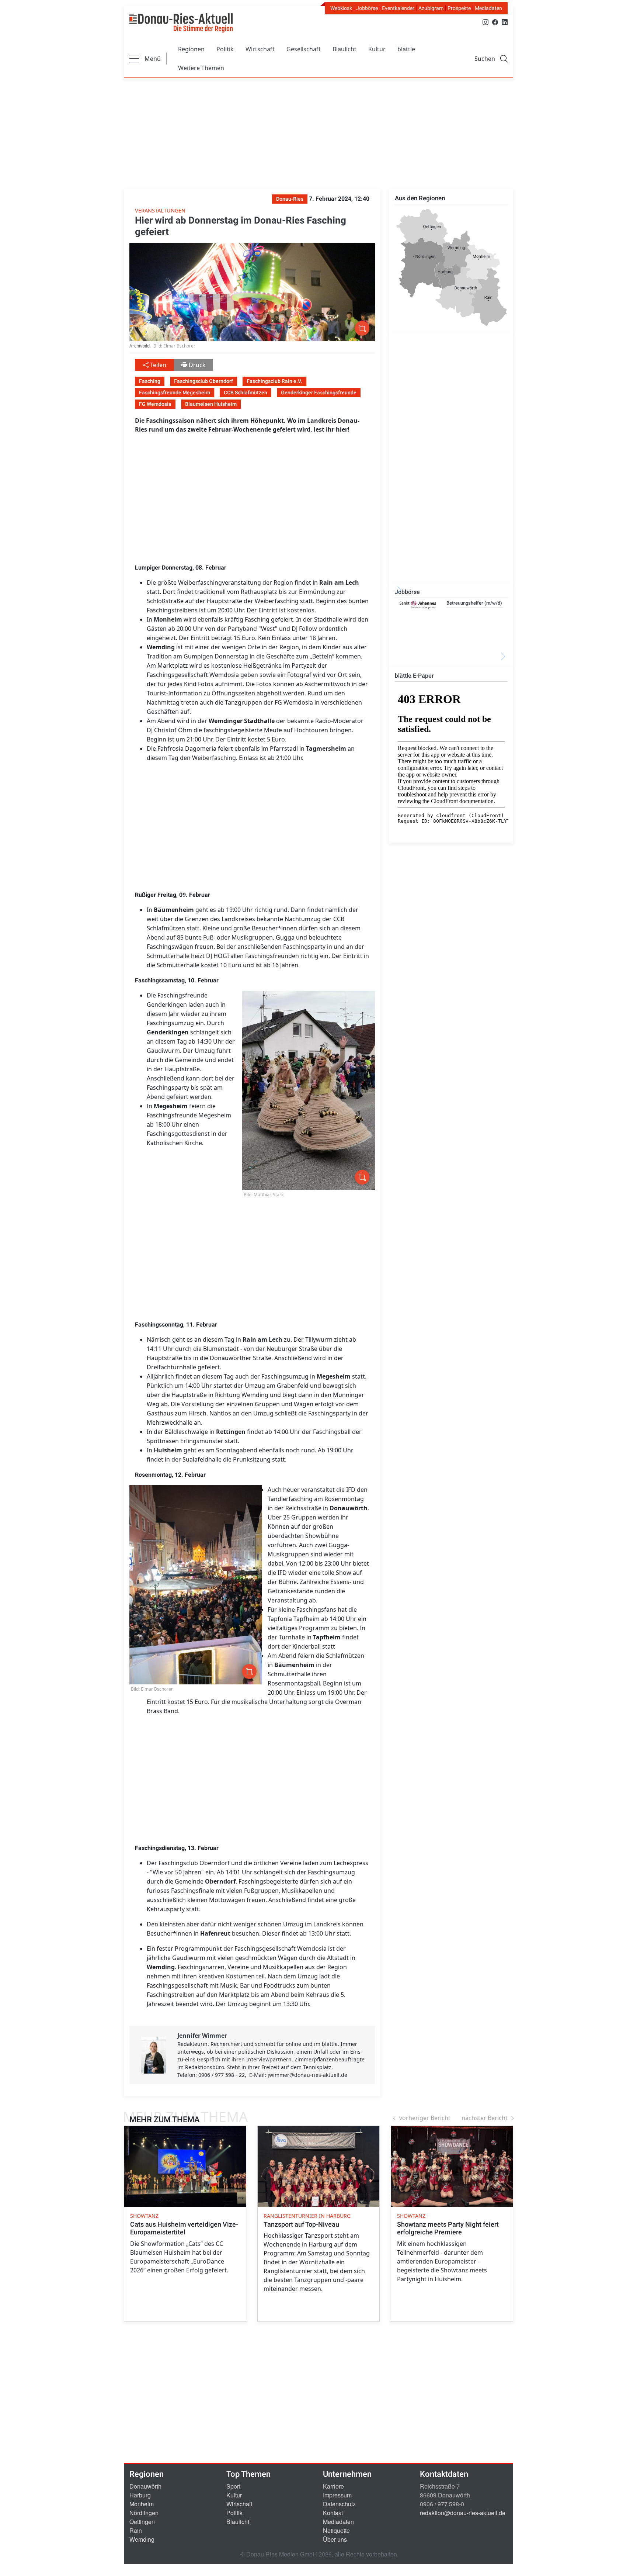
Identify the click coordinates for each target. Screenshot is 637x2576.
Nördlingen (144, 2513)
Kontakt (333, 2513)
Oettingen (142, 2522)
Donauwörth (145, 2486)
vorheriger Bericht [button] (425, 2118)
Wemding (142, 2539)
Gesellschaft (304, 49)
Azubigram (431, 8)
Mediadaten (488, 8)
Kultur (377, 49)
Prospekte (459, 8)
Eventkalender (398, 8)
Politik (225, 49)
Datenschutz (339, 2504)
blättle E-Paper (414, 676)
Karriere (333, 2486)
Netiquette (336, 2530)
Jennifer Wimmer (202, 2036)
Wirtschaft (260, 49)
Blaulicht (344, 49)
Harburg (140, 2495)
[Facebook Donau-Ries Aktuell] (495, 22)
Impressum (337, 2495)
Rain (136, 2530)
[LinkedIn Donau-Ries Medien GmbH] (505, 22)
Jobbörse (367, 8)
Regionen (191, 49)
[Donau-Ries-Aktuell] (181, 23)
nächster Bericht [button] (485, 2118)
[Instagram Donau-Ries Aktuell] (485, 22)
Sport (233, 2486)
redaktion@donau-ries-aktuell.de (463, 2513)
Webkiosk (341, 8)
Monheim (142, 2504)
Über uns (335, 2539)
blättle (406, 49)
